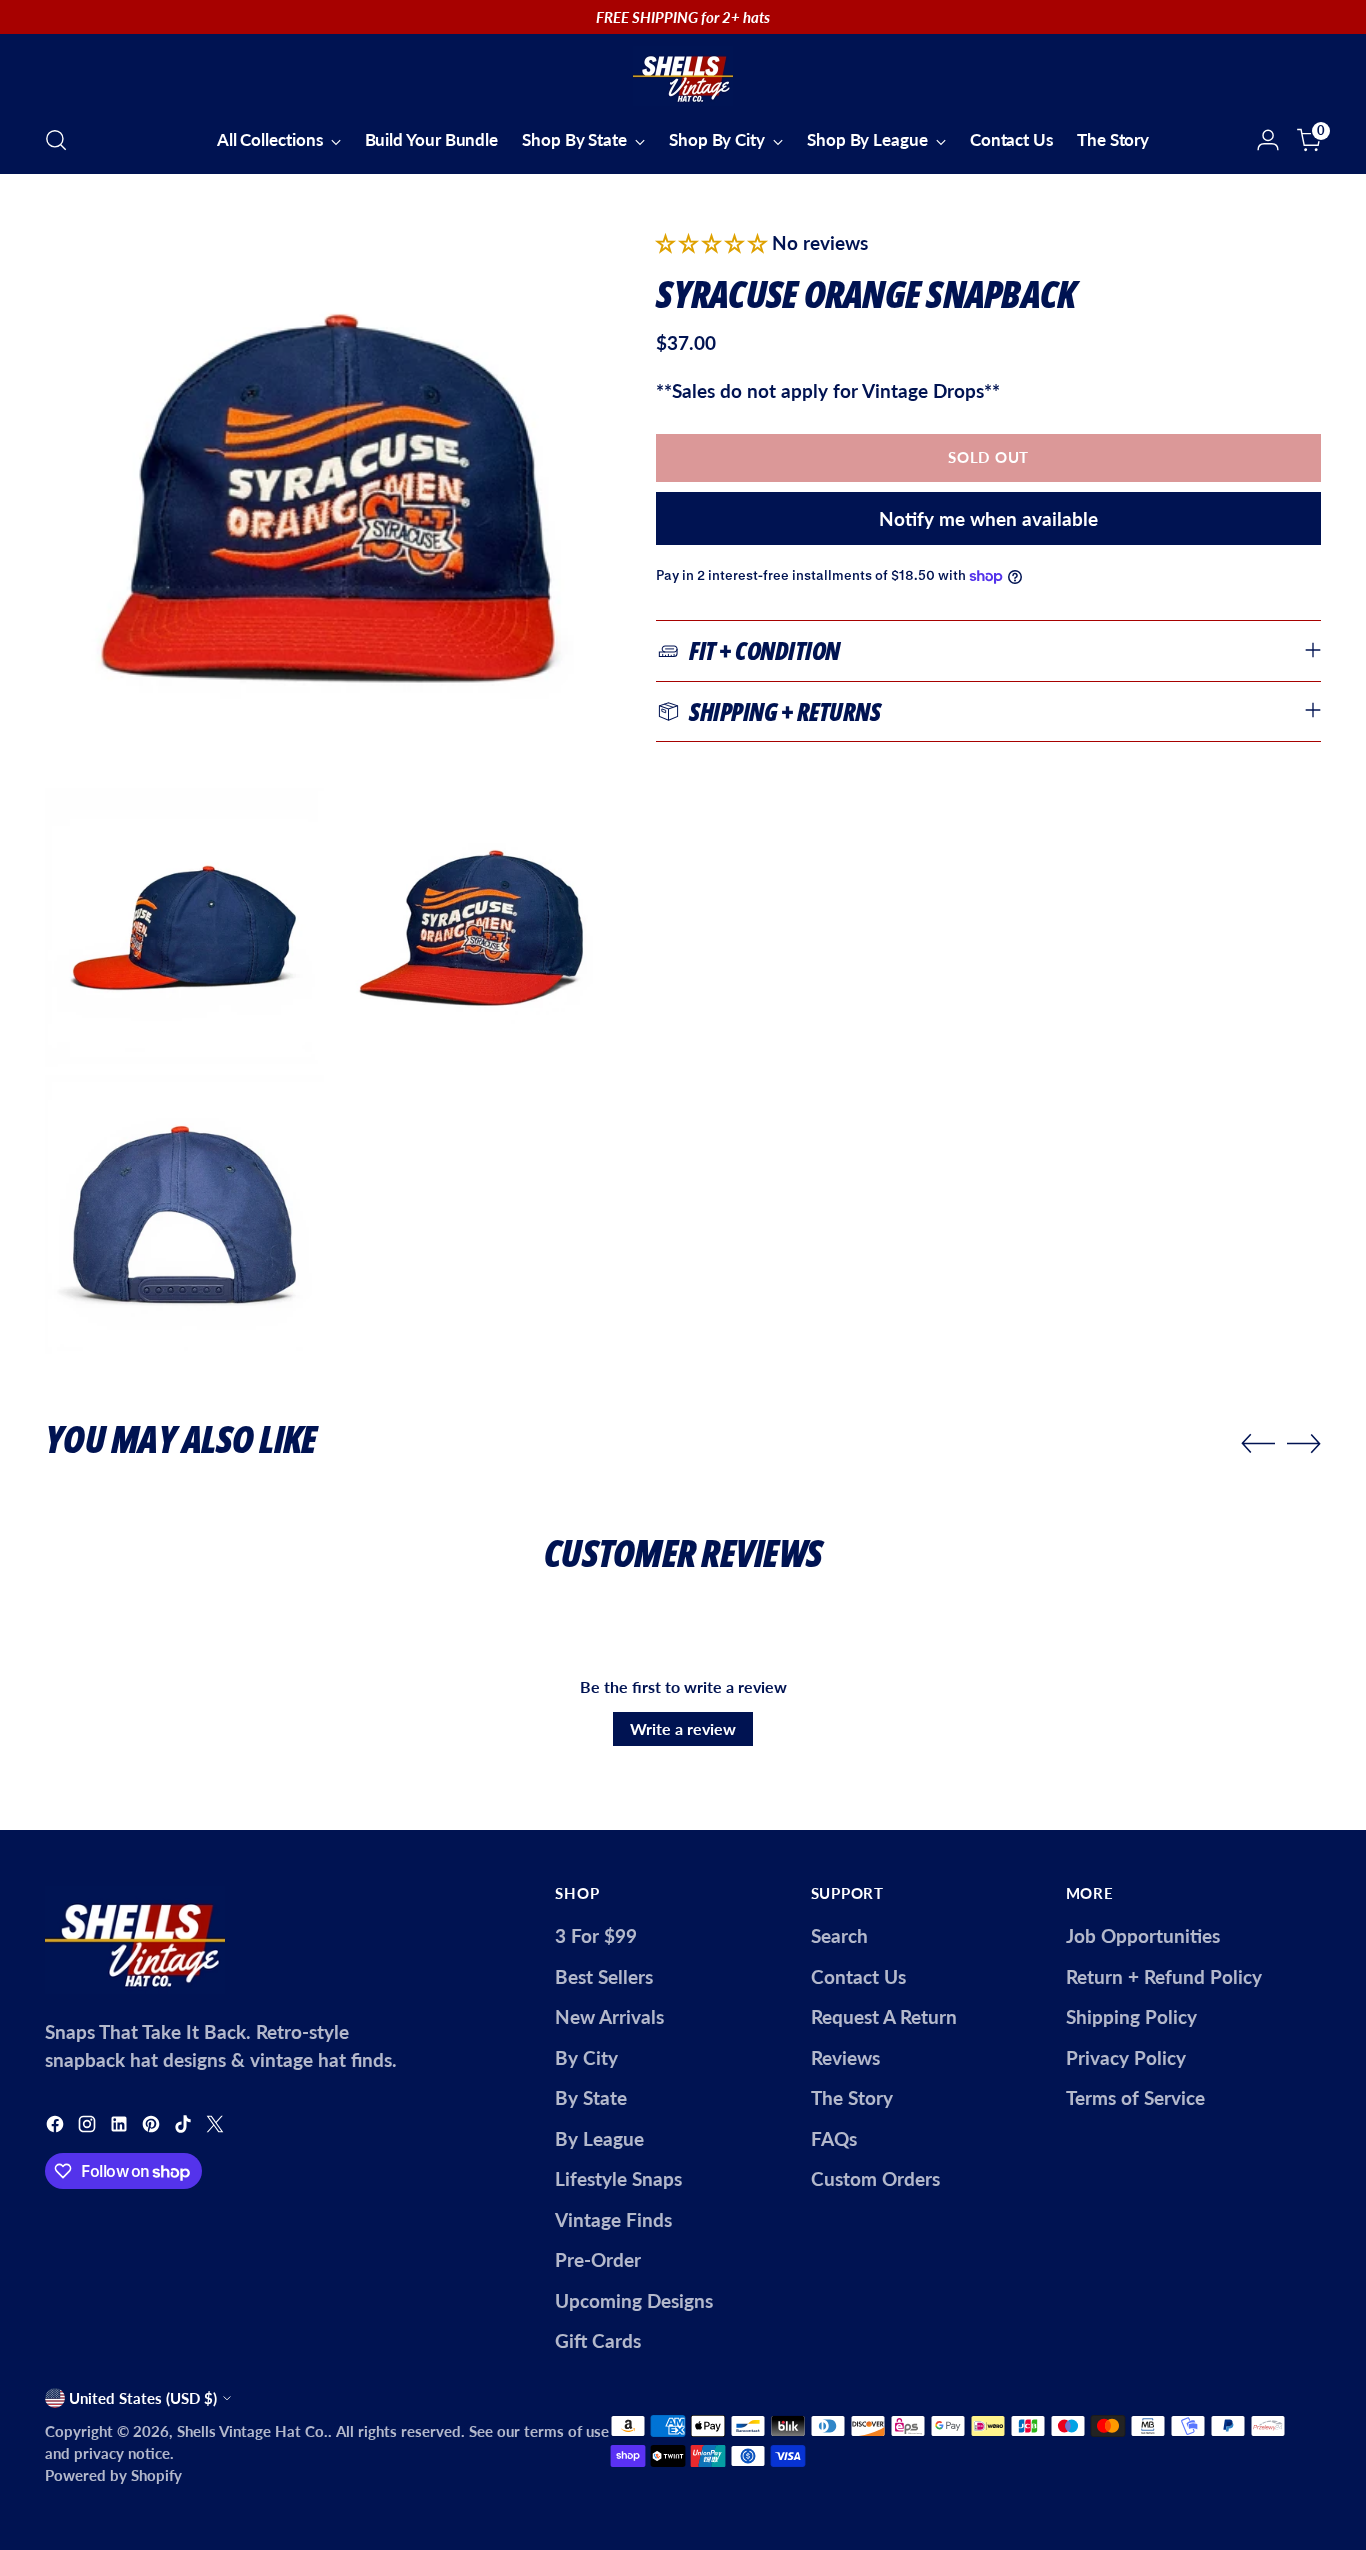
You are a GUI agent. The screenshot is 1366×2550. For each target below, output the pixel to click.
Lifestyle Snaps (618, 2178)
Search (839, 1935)
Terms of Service (1135, 2097)
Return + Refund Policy (1164, 1976)
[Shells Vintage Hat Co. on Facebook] (57, 2127)
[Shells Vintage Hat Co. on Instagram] (89, 2127)
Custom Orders (875, 2178)
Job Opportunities (1143, 1935)
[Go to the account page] (1268, 140)
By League (599, 2138)
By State (591, 2097)
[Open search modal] (56, 140)
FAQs (834, 2138)
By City (586, 2057)
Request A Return (884, 2016)
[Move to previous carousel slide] (1258, 1444)
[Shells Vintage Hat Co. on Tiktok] (185, 2127)
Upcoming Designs (634, 2300)
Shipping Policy (1131, 2016)
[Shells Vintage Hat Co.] (683, 76)
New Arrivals (609, 2016)
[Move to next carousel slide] (1304, 1443)
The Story (852, 2097)
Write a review (683, 1728)
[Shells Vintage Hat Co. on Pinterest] (153, 2127)
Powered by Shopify (113, 2475)
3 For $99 (596, 1935)
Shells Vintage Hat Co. (252, 2431)
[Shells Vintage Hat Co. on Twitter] (217, 2127)
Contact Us (858, 1976)
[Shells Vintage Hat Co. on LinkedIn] (121, 2127)
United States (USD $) (143, 2398)
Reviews (845, 2057)
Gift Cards (598, 2340)
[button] (714, 242)
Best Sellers (604, 1976)
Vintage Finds (613, 2219)
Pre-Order (598, 2259)
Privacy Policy (1126, 2057)
